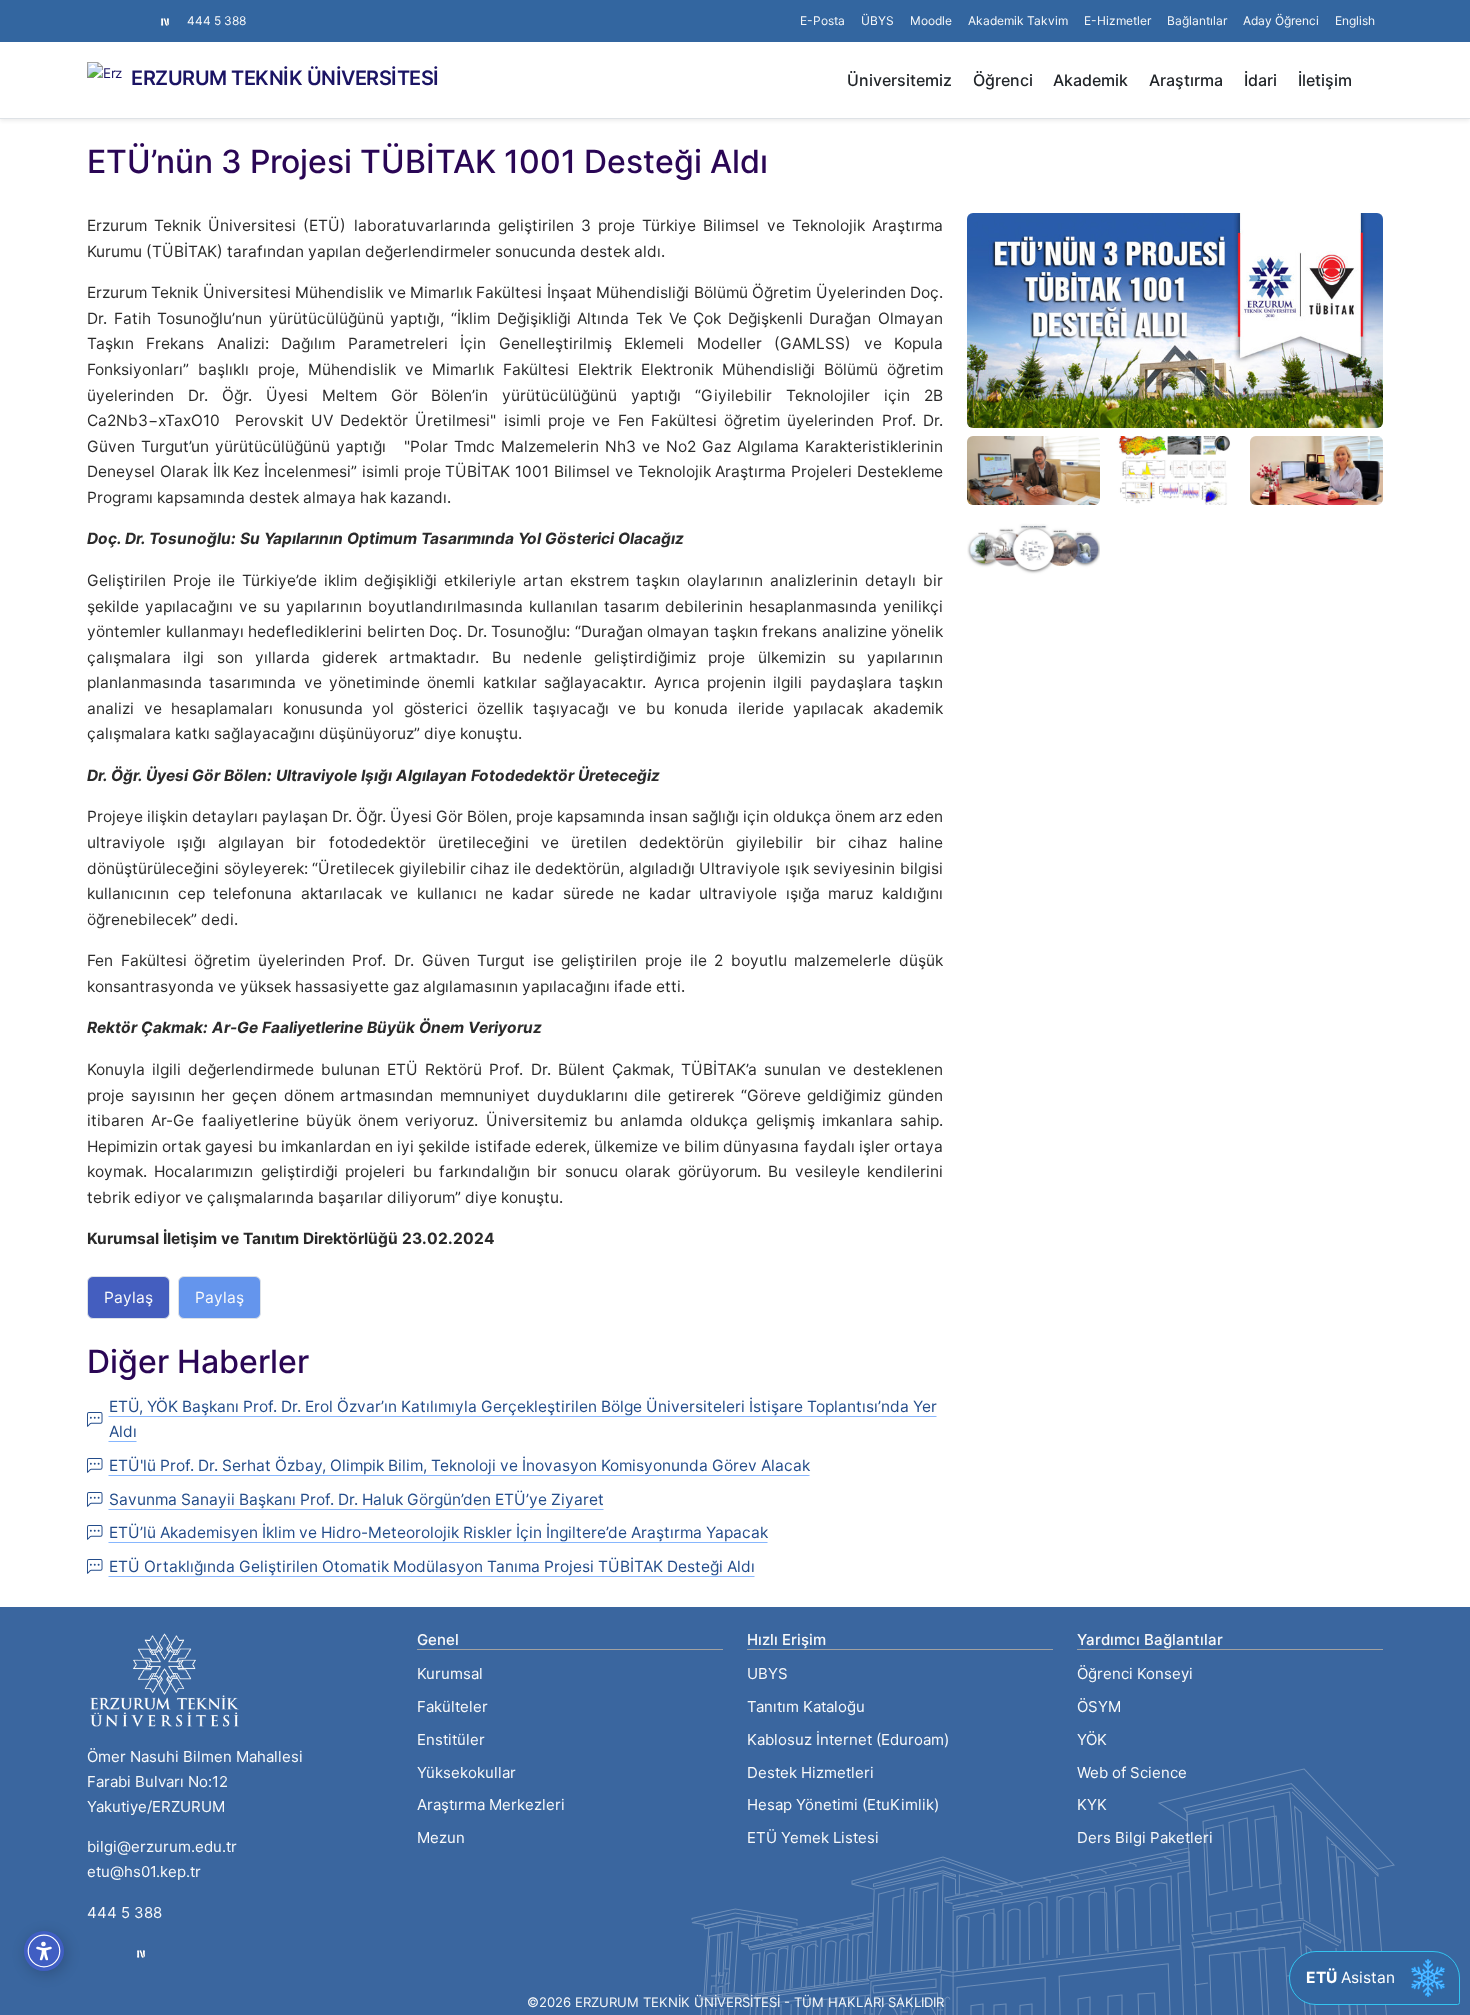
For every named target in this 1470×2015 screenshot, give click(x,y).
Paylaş (128, 1297)
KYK (1092, 1804)
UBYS (767, 1673)
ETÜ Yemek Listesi (813, 1837)
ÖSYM (1099, 1706)
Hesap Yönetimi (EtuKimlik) (843, 1804)
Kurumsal (450, 1673)
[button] (1197, 21)
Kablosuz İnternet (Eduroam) (848, 1739)
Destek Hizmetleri (810, 1772)
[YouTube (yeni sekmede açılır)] (143, 11)
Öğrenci (1003, 80)
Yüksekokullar (466, 1772)
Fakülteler (452, 1706)
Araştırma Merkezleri (491, 1804)
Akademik (1090, 80)
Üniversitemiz (899, 80)
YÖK (1092, 1739)
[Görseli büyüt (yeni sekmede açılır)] (1175, 319)
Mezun (441, 1837)
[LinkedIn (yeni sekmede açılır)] (127, 11)
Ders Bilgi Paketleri (1145, 1837)
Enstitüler (451, 1739)
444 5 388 (216, 20)
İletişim (1325, 80)
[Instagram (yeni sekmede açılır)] (95, 11)
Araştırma (1186, 80)
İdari (1260, 80)
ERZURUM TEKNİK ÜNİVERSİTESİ (285, 78)
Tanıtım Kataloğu (806, 1706)
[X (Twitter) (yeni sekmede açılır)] (111, 11)
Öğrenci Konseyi (1135, 1673)
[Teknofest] (141, 1953)
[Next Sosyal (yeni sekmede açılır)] (165, 21)
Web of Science (1132, 1772)
